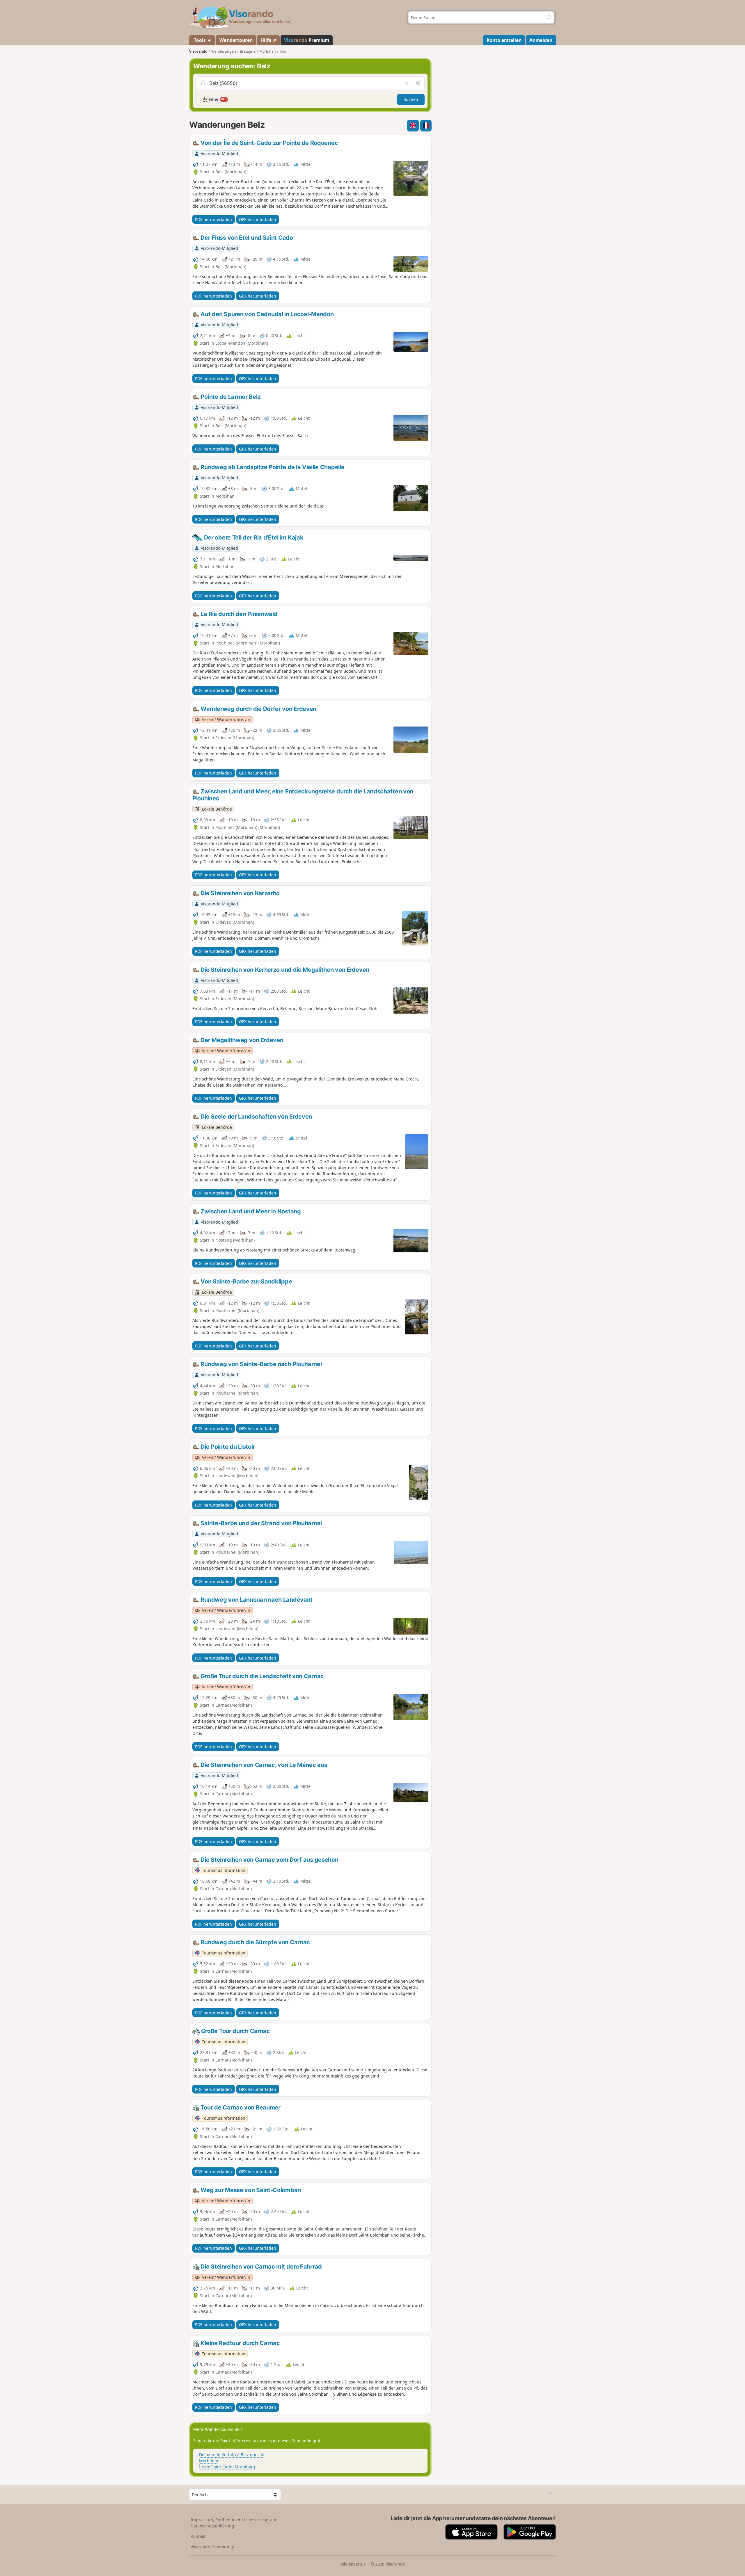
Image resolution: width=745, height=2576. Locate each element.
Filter (217, 99)
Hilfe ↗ (268, 40)
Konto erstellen (504, 40)
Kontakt (198, 2536)
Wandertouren (236, 40)
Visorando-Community (212, 2547)
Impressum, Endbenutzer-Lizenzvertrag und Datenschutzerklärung (234, 2523)
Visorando (198, 51)
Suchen (411, 99)
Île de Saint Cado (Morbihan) (227, 2467)
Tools (200, 40)
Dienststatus (353, 2564)
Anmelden (541, 40)
